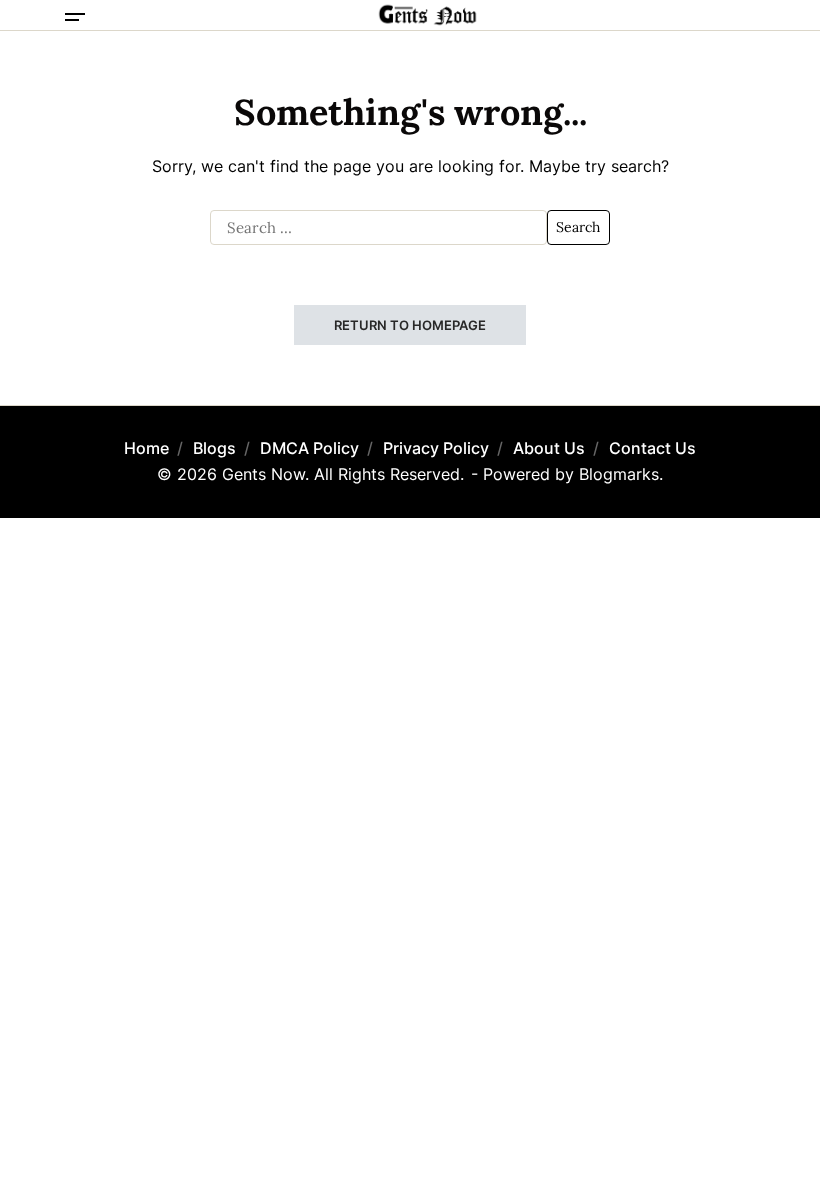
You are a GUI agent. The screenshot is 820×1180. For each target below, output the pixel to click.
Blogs (214, 448)
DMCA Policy (309, 448)
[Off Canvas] (75, 17)
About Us (549, 448)
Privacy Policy (436, 448)
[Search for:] (378, 228)
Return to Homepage (410, 325)
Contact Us (652, 448)
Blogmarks (619, 474)
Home (146, 448)
